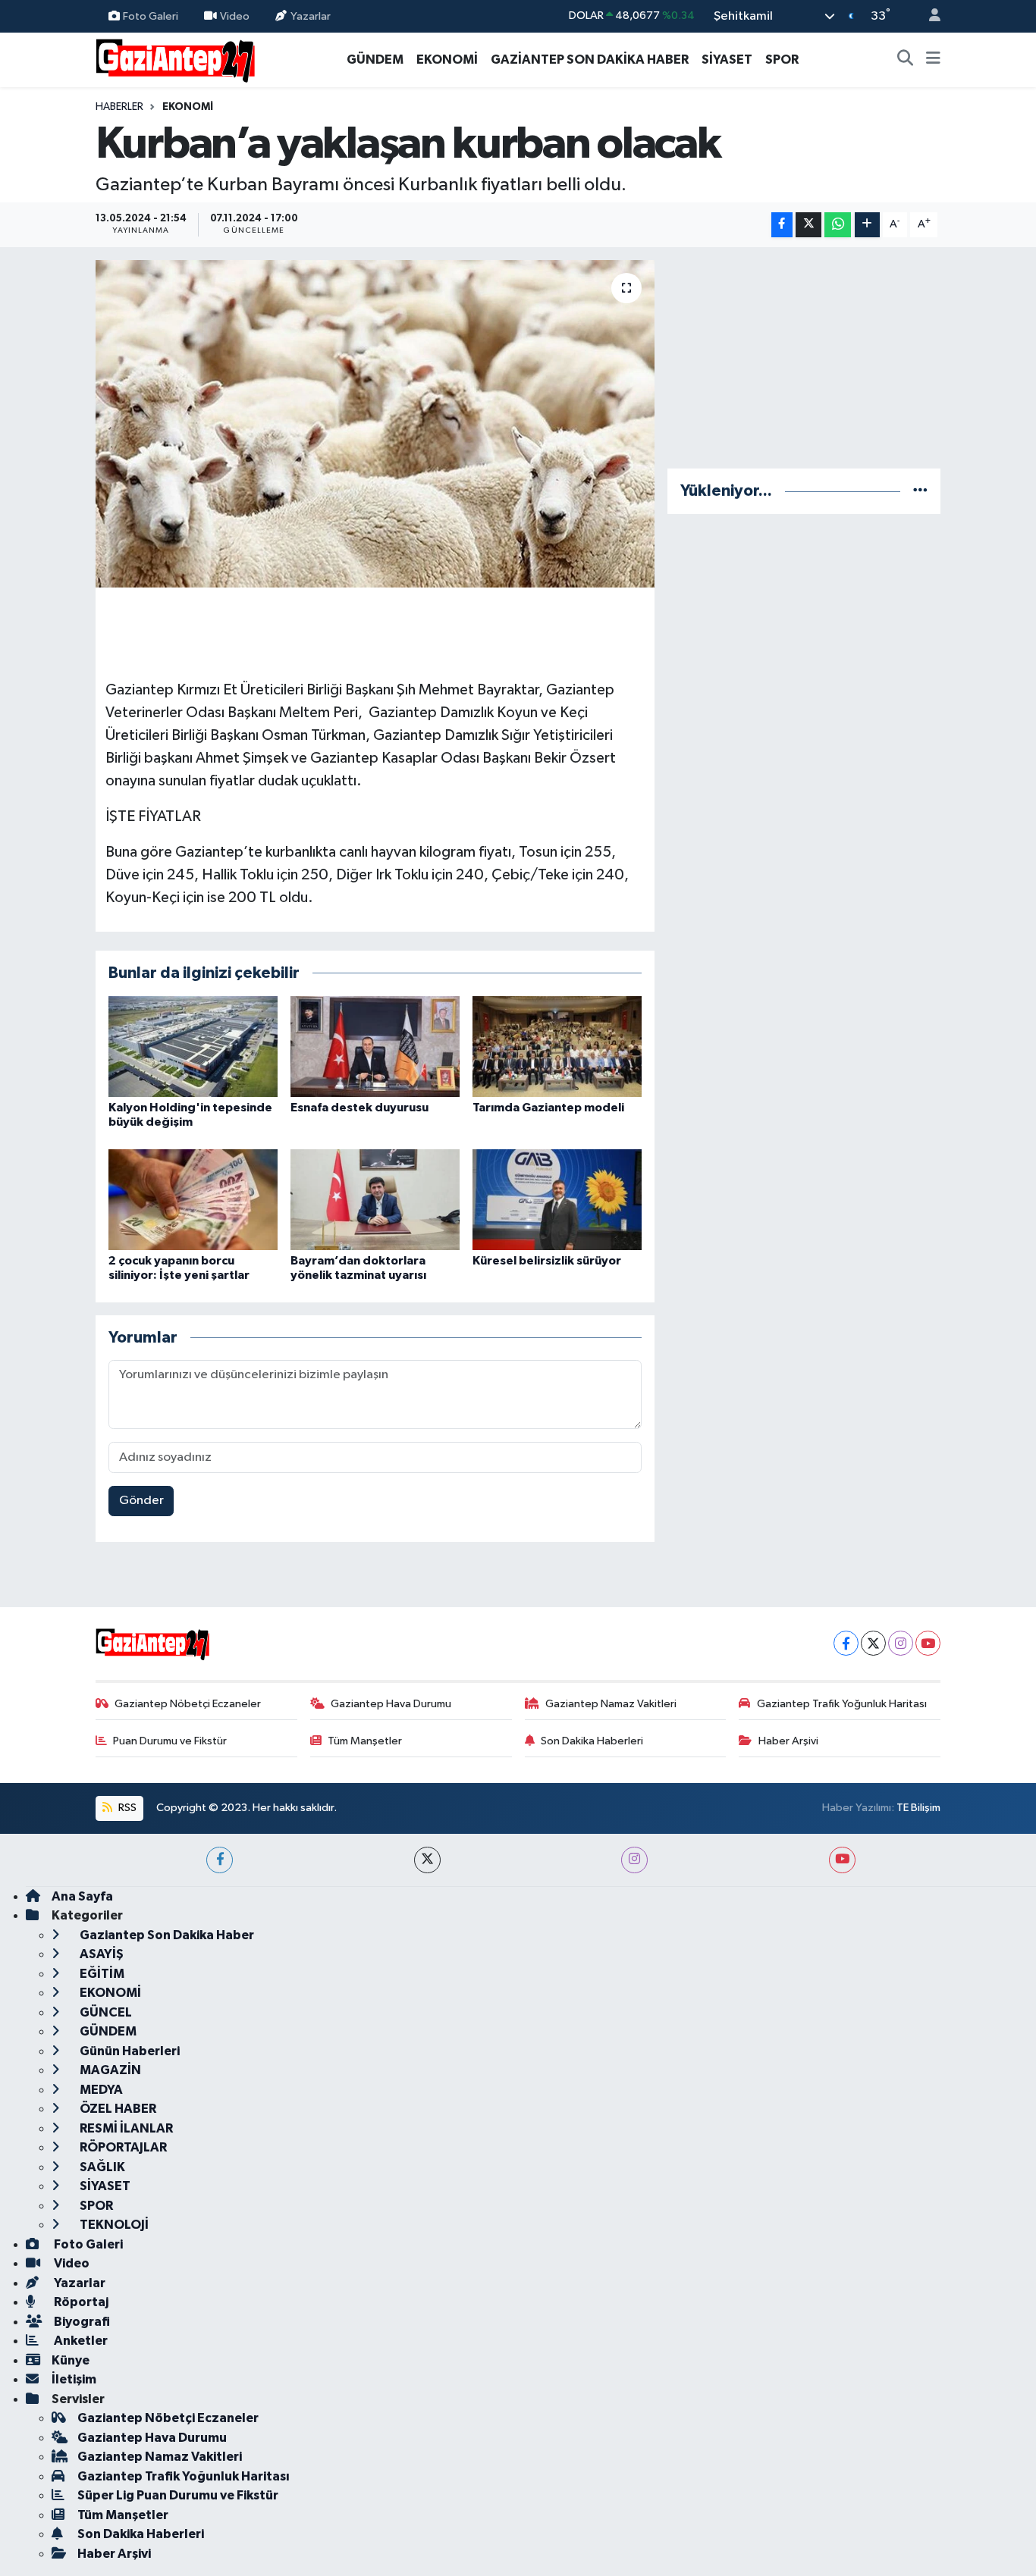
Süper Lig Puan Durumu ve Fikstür (178, 2495)
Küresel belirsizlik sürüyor (547, 1261)
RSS (126, 1808)
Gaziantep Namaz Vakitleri (611, 1704)
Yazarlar (311, 16)
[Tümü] (920, 491)
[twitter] (427, 1860)
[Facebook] (846, 1643)
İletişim (74, 2379)
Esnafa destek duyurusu (359, 1108)
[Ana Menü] (933, 60)
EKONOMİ (447, 60)
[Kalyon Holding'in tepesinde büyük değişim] (193, 1047)
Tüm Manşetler (365, 1741)
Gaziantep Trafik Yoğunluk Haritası (842, 1704)
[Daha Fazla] (867, 225)
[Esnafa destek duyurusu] (375, 1047)
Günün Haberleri (129, 2051)
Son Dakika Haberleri (592, 1741)
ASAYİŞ (100, 1954)
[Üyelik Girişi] (928, 16)
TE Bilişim (918, 1808)
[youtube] (842, 1860)
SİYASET (727, 60)
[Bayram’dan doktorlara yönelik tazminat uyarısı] (375, 1199)
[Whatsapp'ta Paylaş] (838, 225)
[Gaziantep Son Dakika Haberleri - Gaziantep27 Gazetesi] (175, 59)
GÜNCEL (105, 2012)
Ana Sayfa (82, 1896)
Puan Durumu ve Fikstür (170, 1741)
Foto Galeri (151, 16)
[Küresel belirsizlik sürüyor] (557, 1199)
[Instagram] (901, 1643)
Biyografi (81, 2322)
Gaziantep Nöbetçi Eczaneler (188, 1704)
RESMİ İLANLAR (125, 2128)
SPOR (782, 60)
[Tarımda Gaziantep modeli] (557, 1047)
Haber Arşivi (788, 1741)
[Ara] (906, 60)
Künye (71, 2360)
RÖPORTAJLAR (122, 2147)
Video (235, 16)
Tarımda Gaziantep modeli (548, 1108)
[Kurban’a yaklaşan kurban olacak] (375, 424)
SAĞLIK (101, 2167)
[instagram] (634, 1860)
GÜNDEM (375, 60)
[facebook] (220, 1860)
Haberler (119, 107)
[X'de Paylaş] (808, 225)
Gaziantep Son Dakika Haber (166, 1935)
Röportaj (80, 2302)
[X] (873, 1643)
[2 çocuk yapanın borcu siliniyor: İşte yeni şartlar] (193, 1199)
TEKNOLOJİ (113, 2225)
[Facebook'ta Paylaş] (782, 225)
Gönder (141, 1501)
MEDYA (100, 2090)
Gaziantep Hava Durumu (391, 1704)
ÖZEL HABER (117, 2109)
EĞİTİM (101, 1974)
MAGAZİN (109, 2070)
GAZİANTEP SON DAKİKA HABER (590, 60)
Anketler (80, 2341)
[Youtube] (928, 1643)
